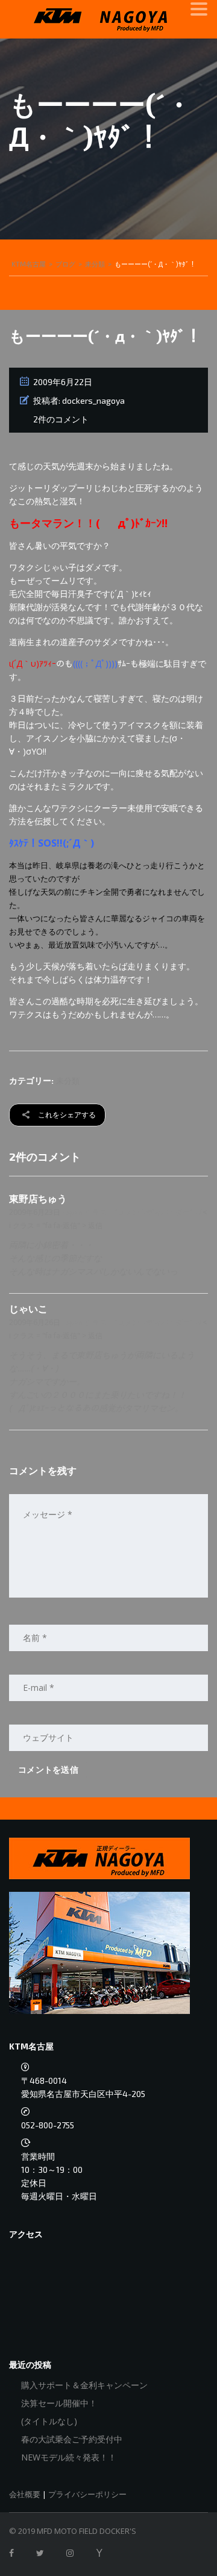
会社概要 (25, 2494)
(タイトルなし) (49, 2421)
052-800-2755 (48, 2125)
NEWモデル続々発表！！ (69, 2457)
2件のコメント (61, 419)
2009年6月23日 (36, 1212)
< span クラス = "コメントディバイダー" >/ (131, 1212)
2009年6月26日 (36, 1322)
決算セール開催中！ (59, 2403)
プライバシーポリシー (87, 2494)
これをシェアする (66, 1115)
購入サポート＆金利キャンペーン (84, 2385)
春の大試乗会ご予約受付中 (72, 2439)
